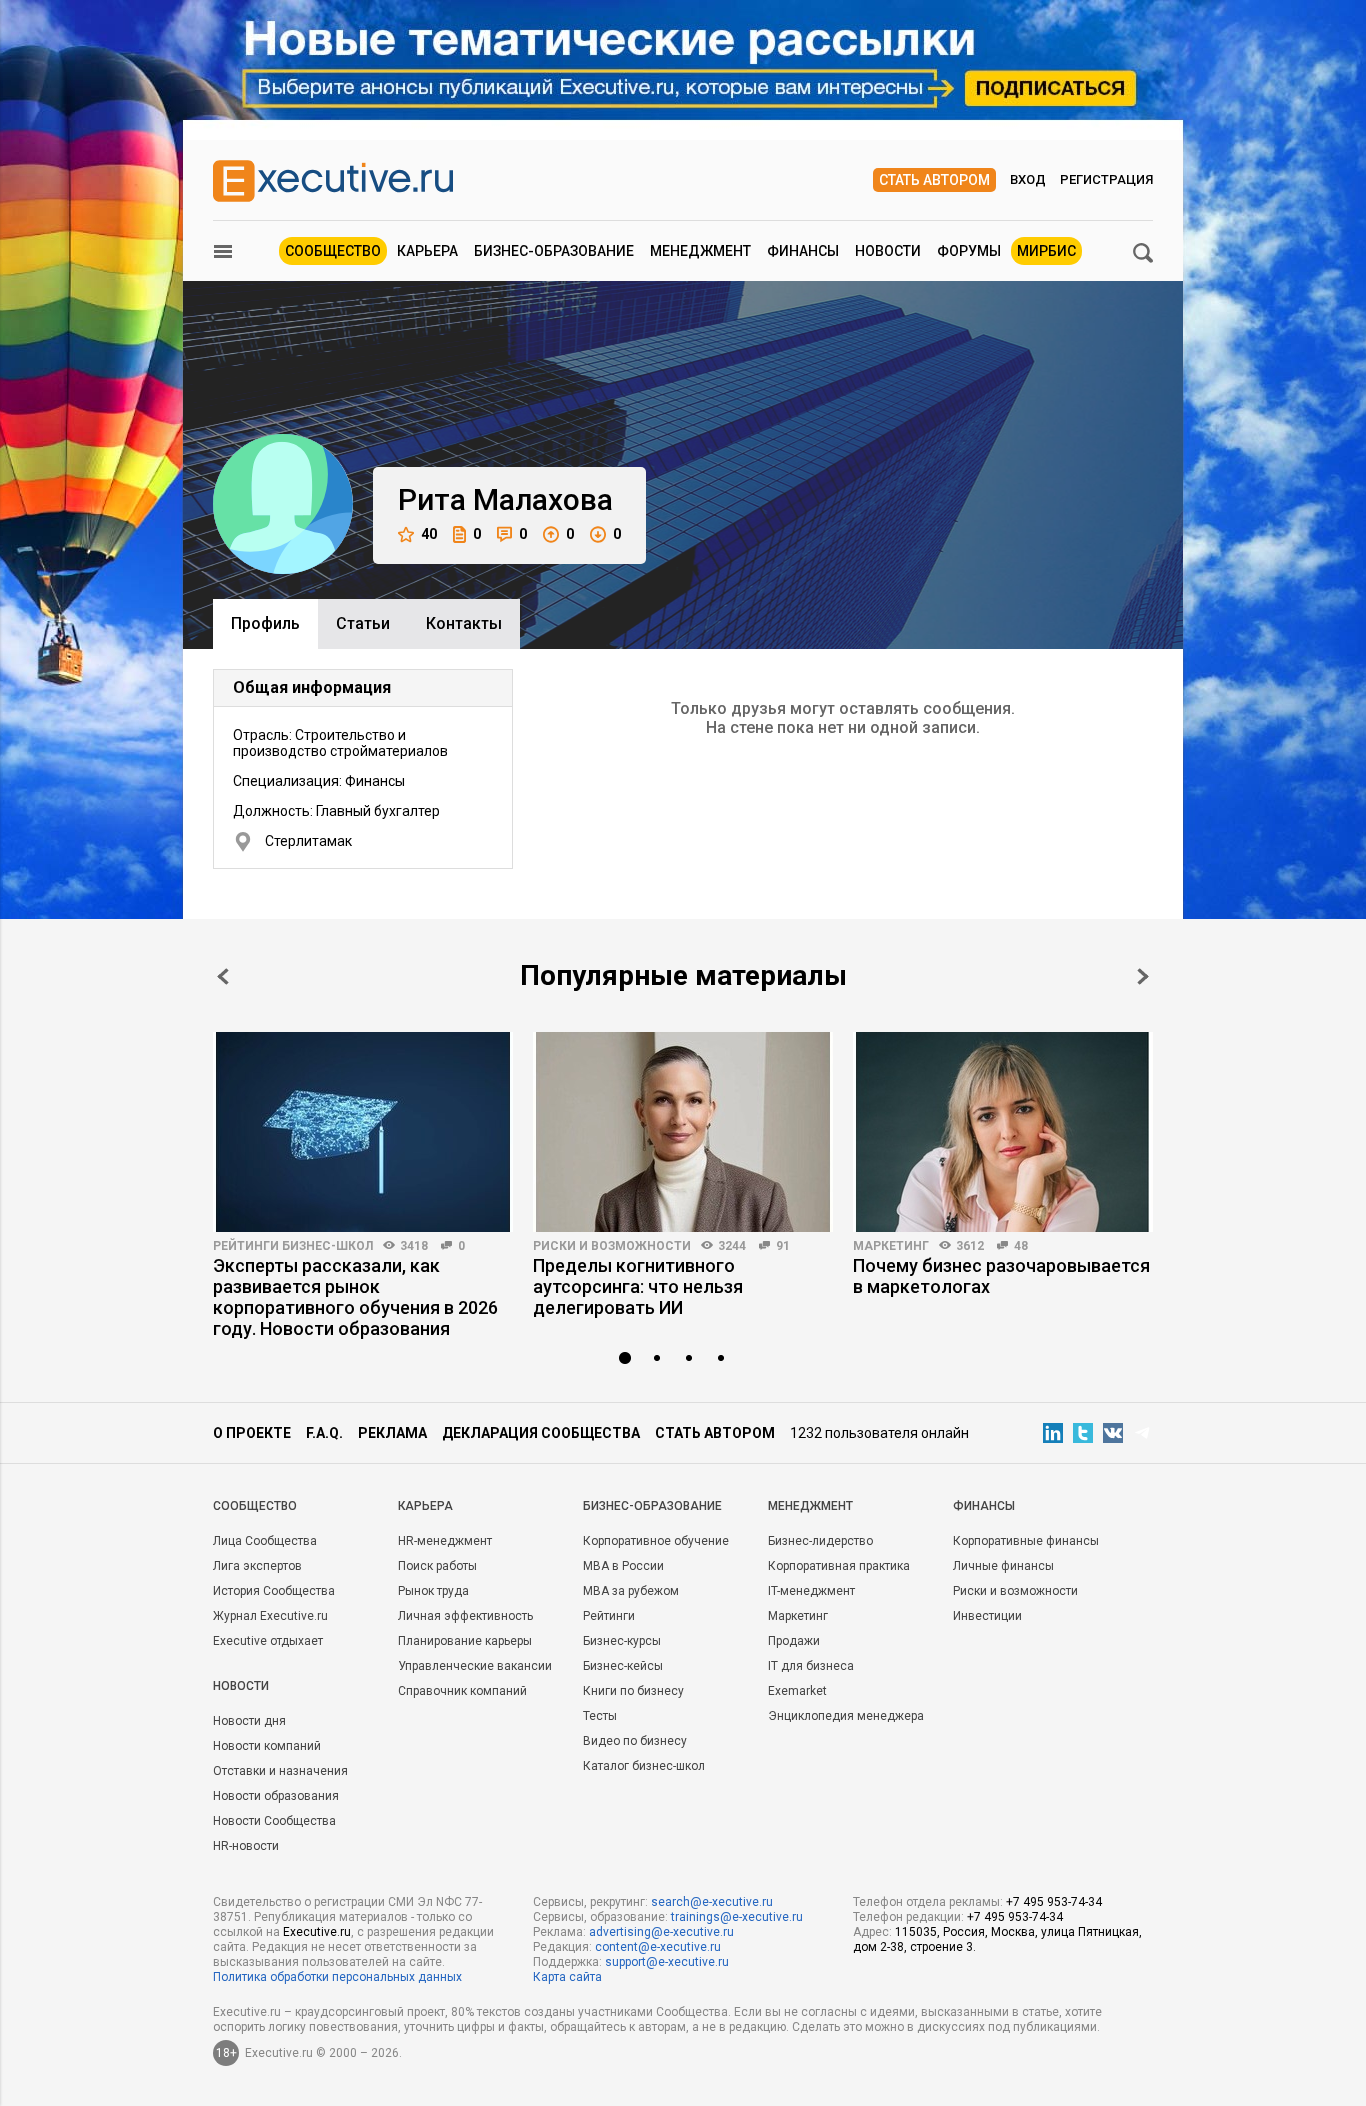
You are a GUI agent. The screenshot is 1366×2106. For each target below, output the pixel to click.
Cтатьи (363, 623)
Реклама (392, 1433)
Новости (888, 251)
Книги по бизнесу (633, 1691)
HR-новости (246, 1846)
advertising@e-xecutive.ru (661, 1932)
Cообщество (255, 1506)
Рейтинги (609, 1616)
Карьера (427, 251)
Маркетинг (891, 1246)
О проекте (252, 1433)
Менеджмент (700, 251)
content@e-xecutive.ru (658, 1947)
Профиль (265, 623)
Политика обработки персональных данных (337, 1977)
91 (783, 1246)
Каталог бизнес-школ (644, 1766)
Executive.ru (317, 1932)
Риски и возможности (612, 1246)
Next (1143, 976)
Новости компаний (267, 1746)
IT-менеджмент (811, 1591)
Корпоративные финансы (1026, 1541)
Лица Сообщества (265, 1541)
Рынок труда (433, 1591)
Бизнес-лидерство (820, 1541)
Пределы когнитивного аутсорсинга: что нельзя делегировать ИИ (638, 1286)
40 (429, 534)
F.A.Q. (324, 1433)
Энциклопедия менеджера (846, 1716)
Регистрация (1106, 179)
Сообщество (333, 251)
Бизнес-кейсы (623, 1666)
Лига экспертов (257, 1566)
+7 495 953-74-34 (1054, 1902)
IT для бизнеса (811, 1666)
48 (1021, 1246)
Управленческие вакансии (475, 1666)
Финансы (803, 251)
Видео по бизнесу (635, 1741)
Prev (223, 976)
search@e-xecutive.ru (712, 1902)
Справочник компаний (462, 1691)
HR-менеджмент (445, 1541)
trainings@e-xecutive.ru (737, 1917)
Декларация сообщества (541, 1433)
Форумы (969, 251)
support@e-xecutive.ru (667, 1962)
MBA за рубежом (631, 1591)
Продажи (794, 1641)
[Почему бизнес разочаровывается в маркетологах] (1003, 1132)
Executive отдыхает (268, 1641)
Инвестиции (987, 1616)
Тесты (600, 1716)
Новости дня (249, 1721)
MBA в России (623, 1566)
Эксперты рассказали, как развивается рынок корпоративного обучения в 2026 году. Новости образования (355, 1297)
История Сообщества (274, 1591)
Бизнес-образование (554, 251)
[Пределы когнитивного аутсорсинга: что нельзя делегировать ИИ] (683, 1132)
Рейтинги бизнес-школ (293, 1246)
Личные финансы (1003, 1566)
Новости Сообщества (274, 1821)
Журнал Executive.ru (270, 1616)
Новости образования (276, 1796)
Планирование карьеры (465, 1641)
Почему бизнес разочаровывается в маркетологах (1001, 1276)
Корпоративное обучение (656, 1541)
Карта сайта (567, 1977)
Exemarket (797, 1691)
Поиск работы (437, 1566)
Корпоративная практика (839, 1566)
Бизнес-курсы (622, 1641)
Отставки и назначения (280, 1771)
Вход (1028, 179)
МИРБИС (1046, 251)
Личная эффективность (465, 1616)
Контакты (464, 623)
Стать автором (934, 180)
